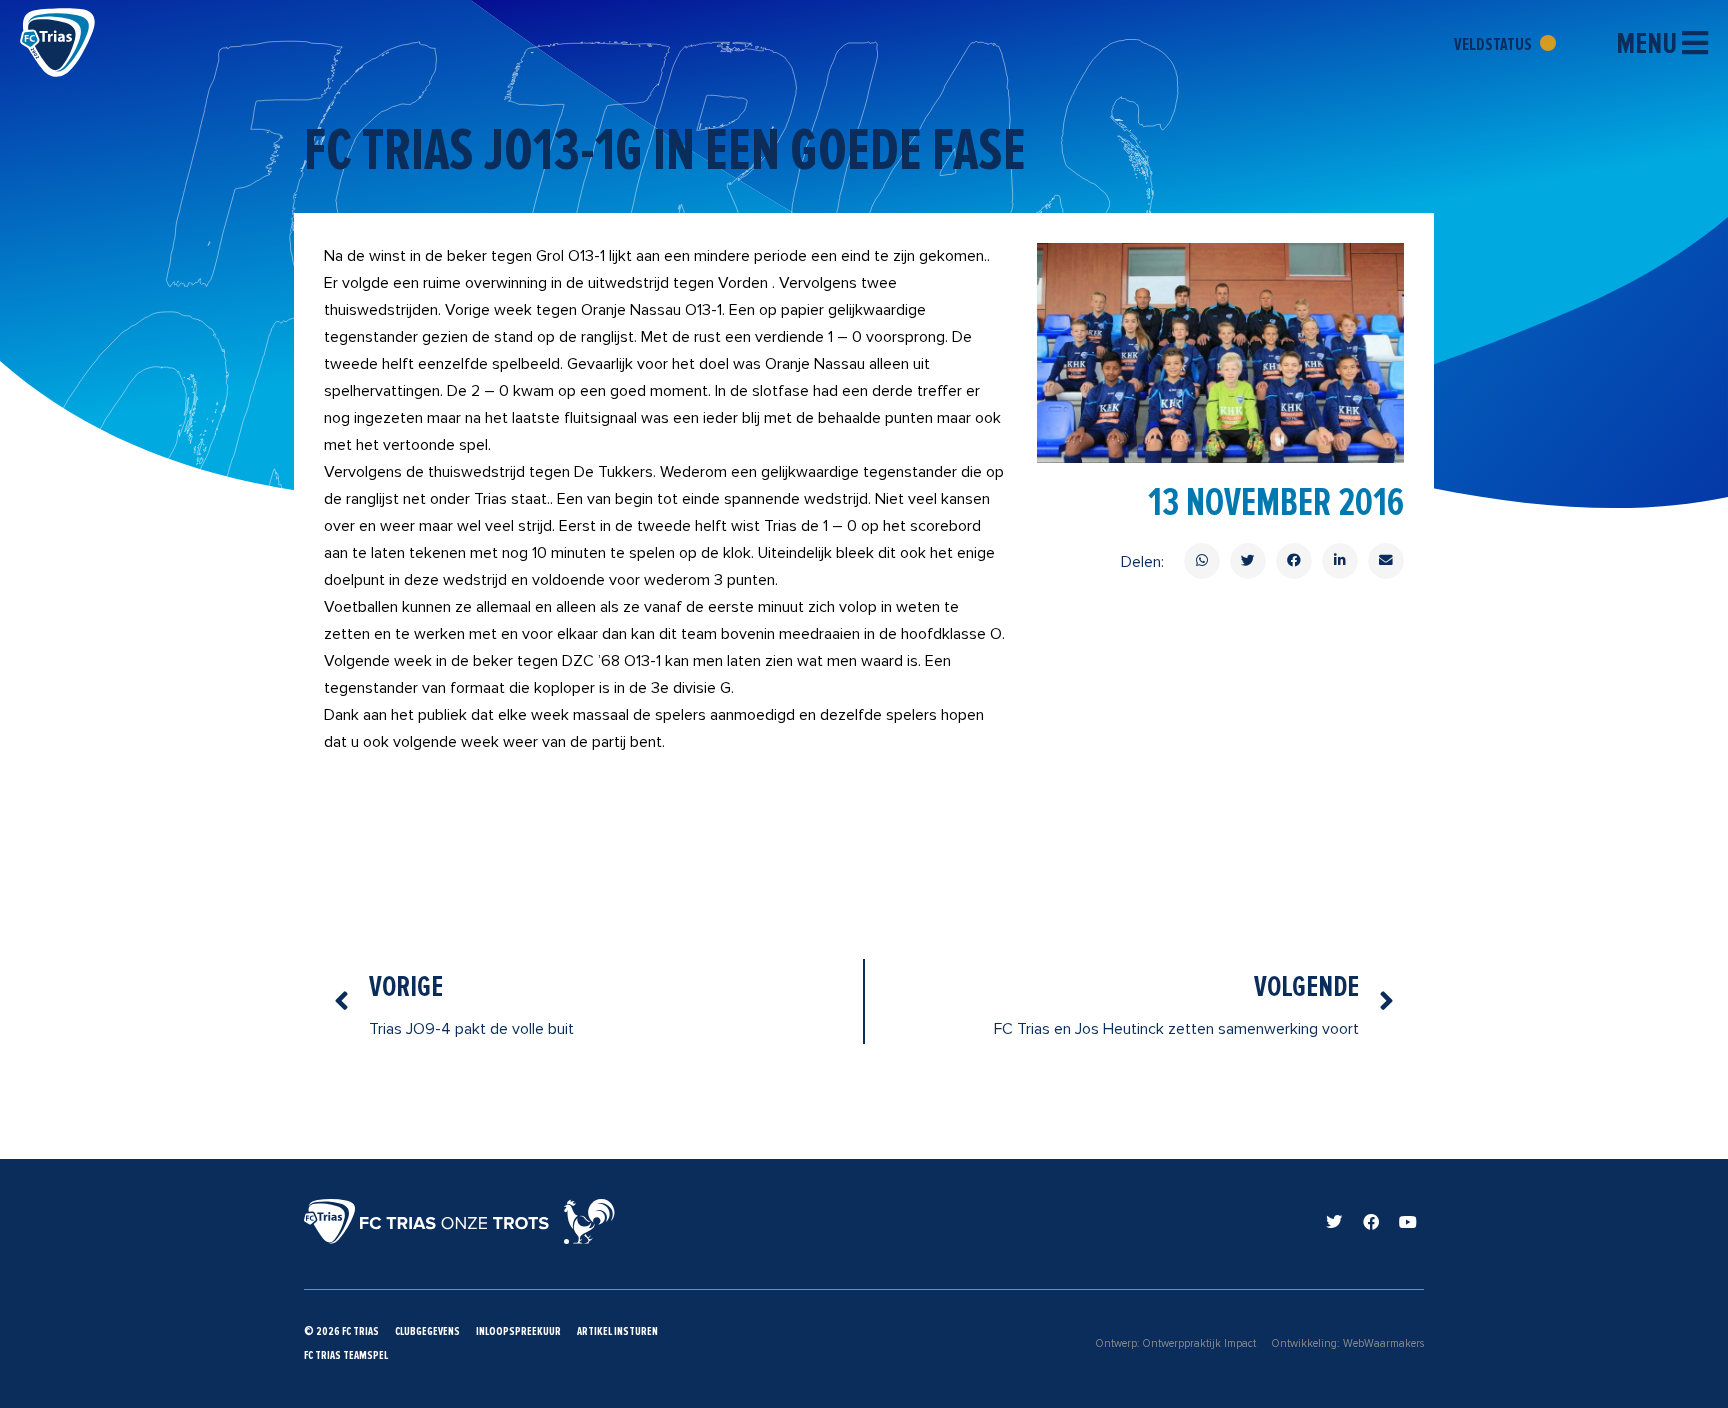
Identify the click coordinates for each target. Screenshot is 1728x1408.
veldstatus (1494, 44)
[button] (1202, 561)
